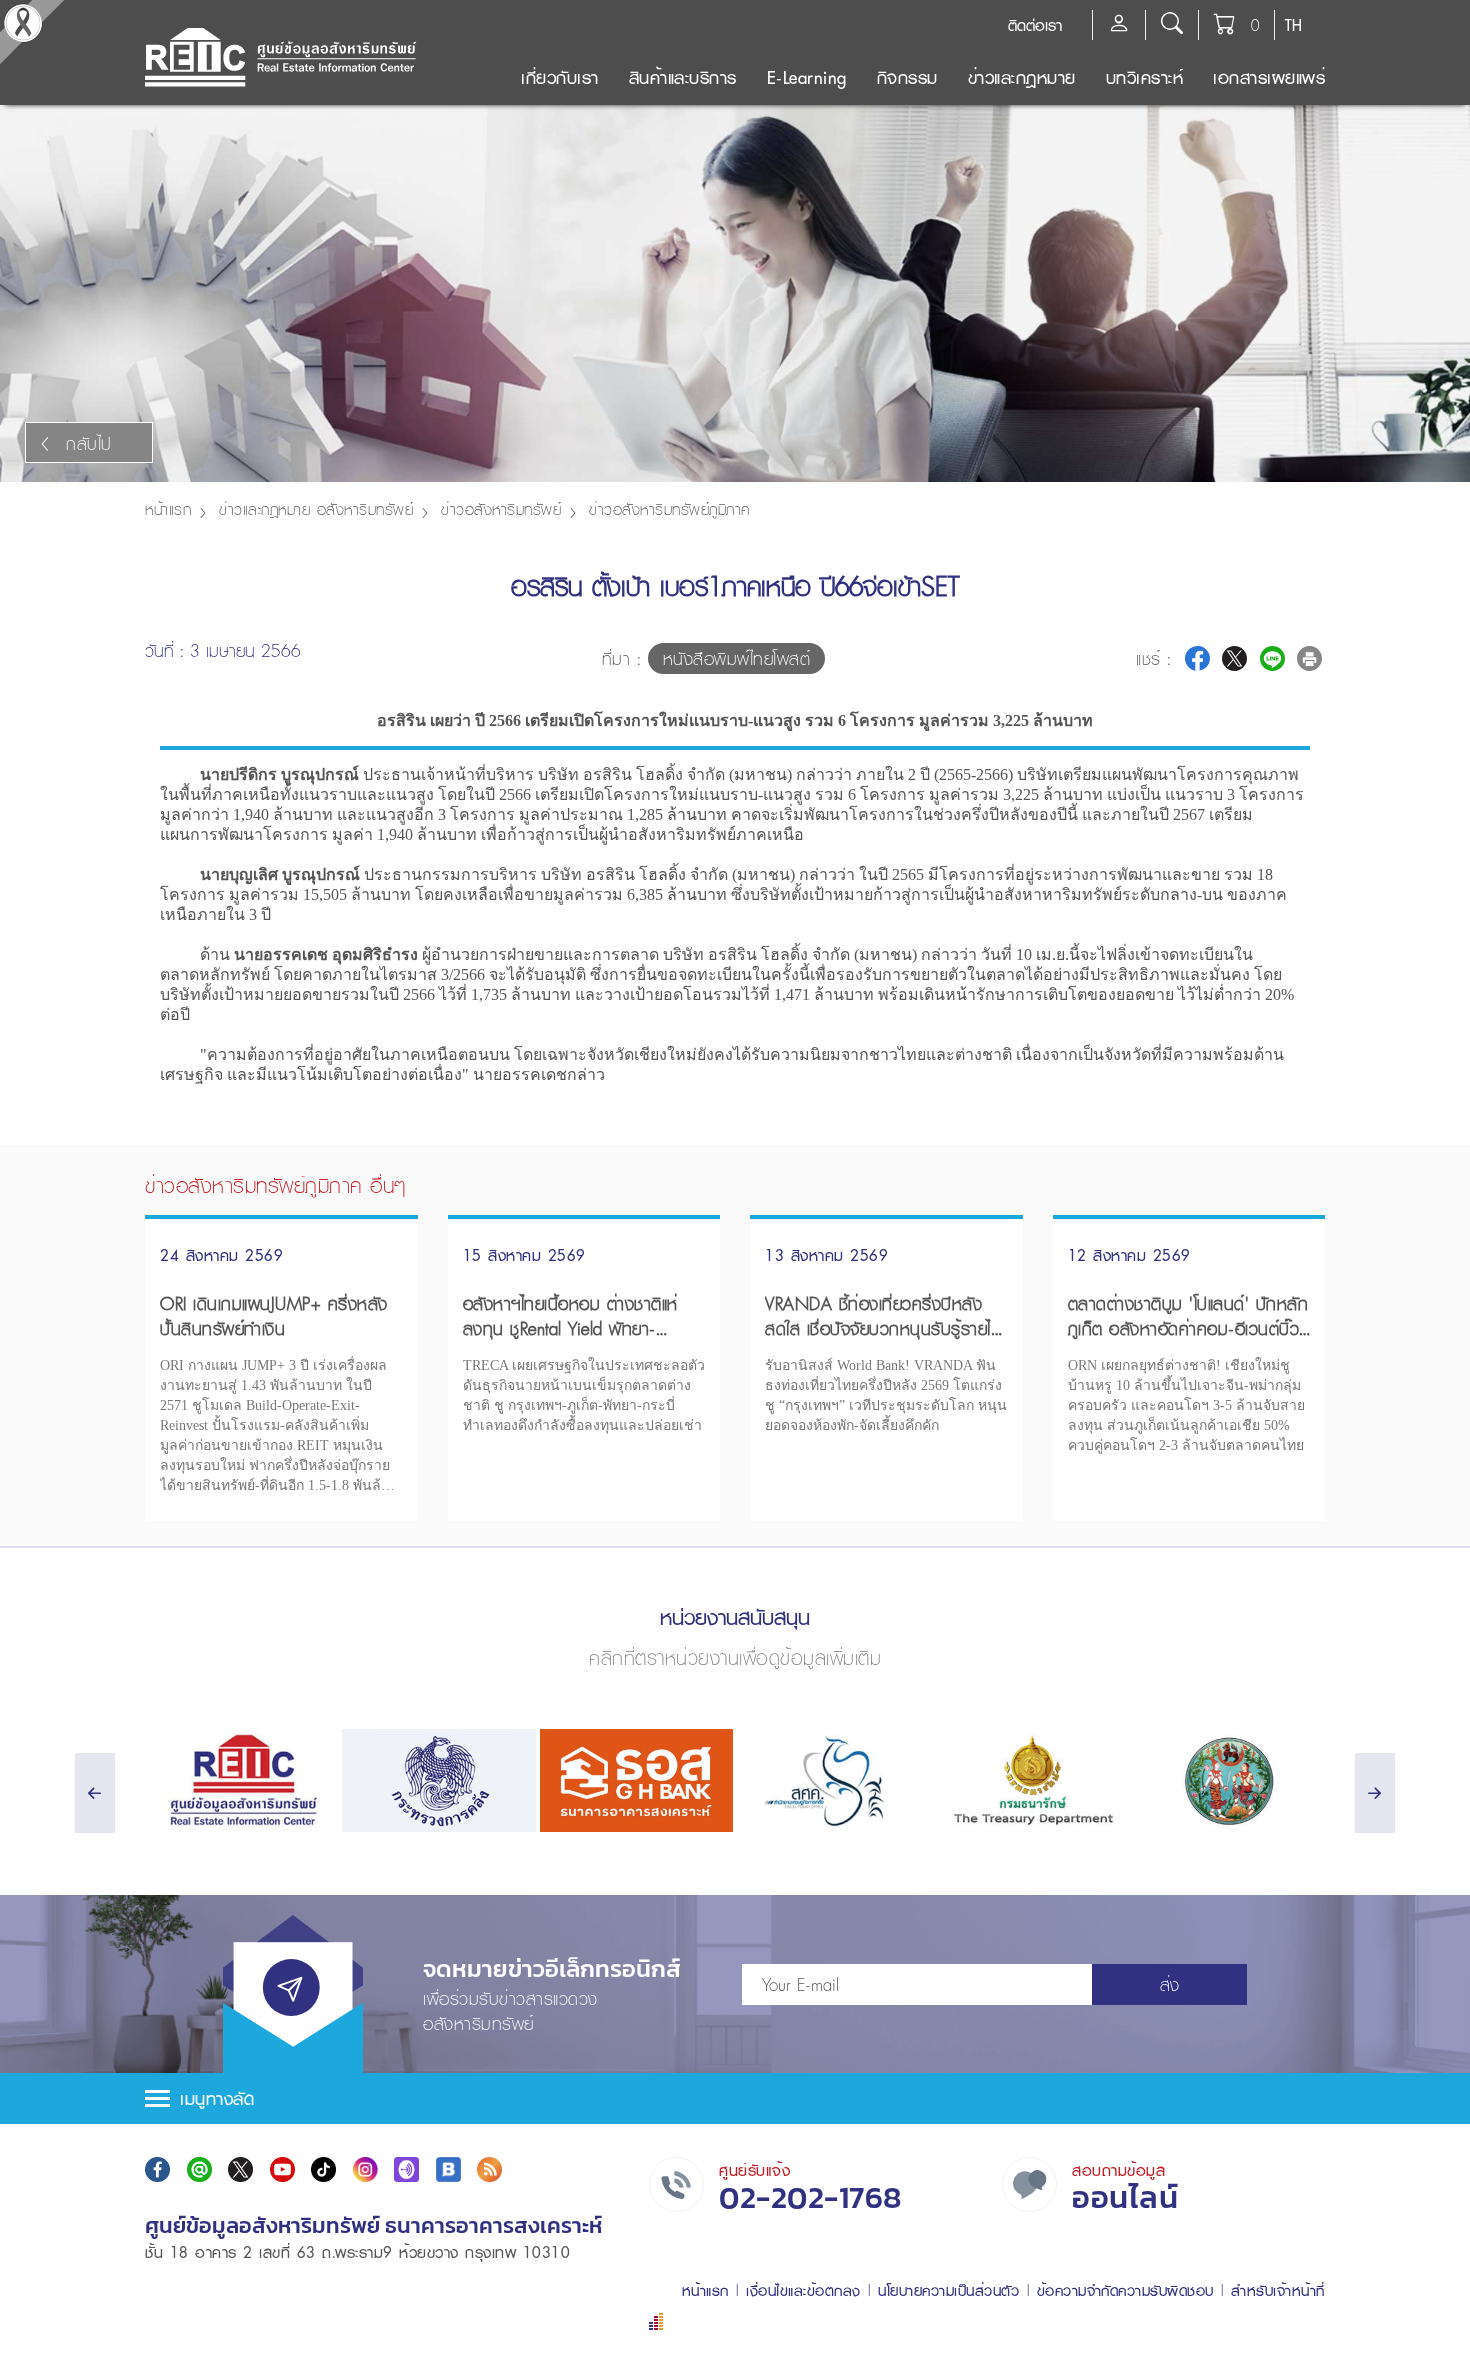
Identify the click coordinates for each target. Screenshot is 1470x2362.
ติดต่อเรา (1035, 25)
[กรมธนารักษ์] (1030, 1780)
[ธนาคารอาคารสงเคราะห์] (636, 1780)
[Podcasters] (406, 2169)
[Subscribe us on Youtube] (282, 2169)
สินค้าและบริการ (683, 77)
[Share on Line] (1272, 658)
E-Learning (807, 77)
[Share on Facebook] (1197, 658)
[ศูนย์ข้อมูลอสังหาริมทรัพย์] (241, 1780)
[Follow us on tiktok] (323, 2169)
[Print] (1309, 658)
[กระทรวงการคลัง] (438, 1780)
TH (1293, 25)
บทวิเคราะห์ (1145, 77)
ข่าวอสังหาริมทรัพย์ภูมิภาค (669, 509)
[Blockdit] (448, 2169)
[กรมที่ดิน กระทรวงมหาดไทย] (1228, 1780)
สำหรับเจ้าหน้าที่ (1278, 2290)
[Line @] (199, 2169)
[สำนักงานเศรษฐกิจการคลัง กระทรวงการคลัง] (833, 1780)
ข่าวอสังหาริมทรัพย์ (501, 509)
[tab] (735, 2098)
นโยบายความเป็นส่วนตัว (948, 2290)
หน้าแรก (168, 509)
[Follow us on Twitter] (240, 2169)
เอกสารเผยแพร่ (1269, 77)
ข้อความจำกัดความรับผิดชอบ (1125, 2290)
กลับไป (89, 443)
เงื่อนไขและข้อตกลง (803, 2290)
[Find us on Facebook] (157, 2169)
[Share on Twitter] (1234, 658)
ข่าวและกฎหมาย (1022, 77)
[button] (735, 2098)
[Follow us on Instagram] (365, 2169)
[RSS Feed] (489, 2169)
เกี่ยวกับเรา (560, 77)
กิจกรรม (907, 77)
